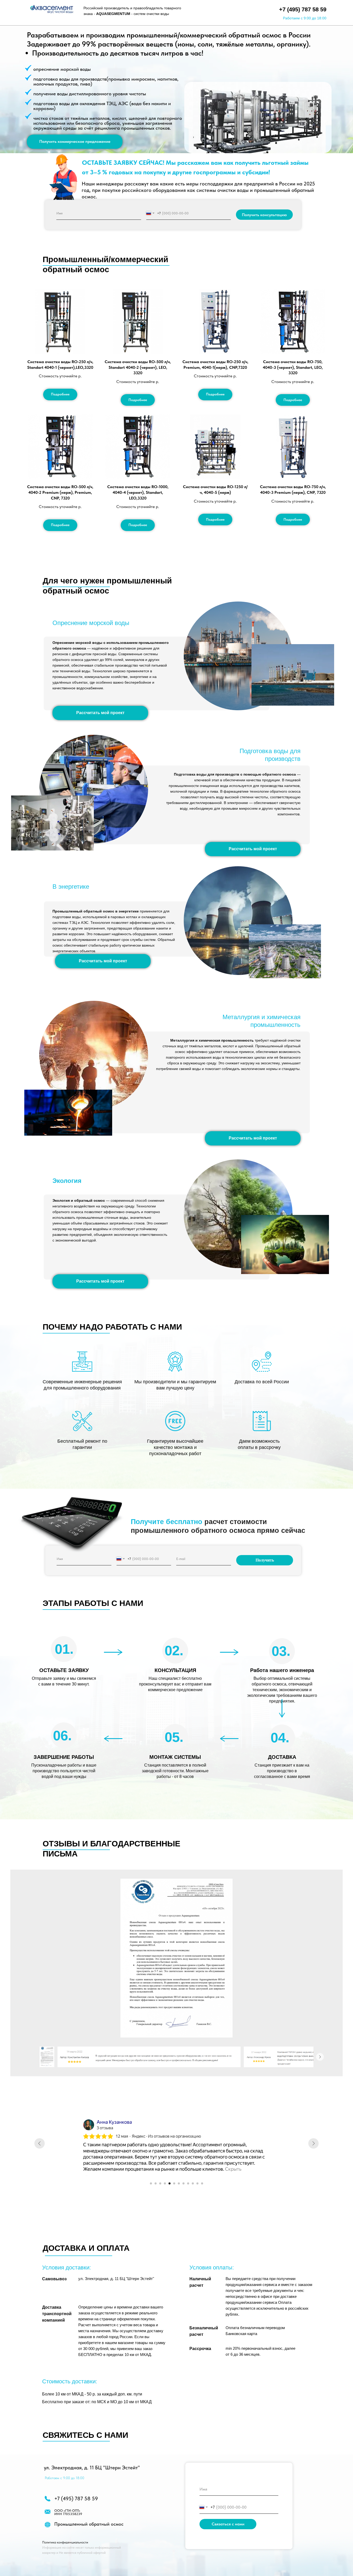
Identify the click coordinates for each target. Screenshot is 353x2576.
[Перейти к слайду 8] (183, 2183)
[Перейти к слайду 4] (165, 2183)
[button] (75, 142)
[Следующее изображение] (320, 2057)
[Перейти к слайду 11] (197, 2183)
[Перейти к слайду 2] (156, 2183)
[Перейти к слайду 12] (202, 2183)
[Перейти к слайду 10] (193, 2183)
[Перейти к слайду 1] (151, 2183)
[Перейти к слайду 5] (170, 2183)
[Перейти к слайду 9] (188, 2183)
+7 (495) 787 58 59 (303, 9)
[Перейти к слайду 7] (179, 2183)
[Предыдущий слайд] (40, 2143)
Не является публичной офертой (82, 2553)
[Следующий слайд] (313, 2143)
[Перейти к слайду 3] (160, 2183)
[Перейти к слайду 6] (174, 2183)
